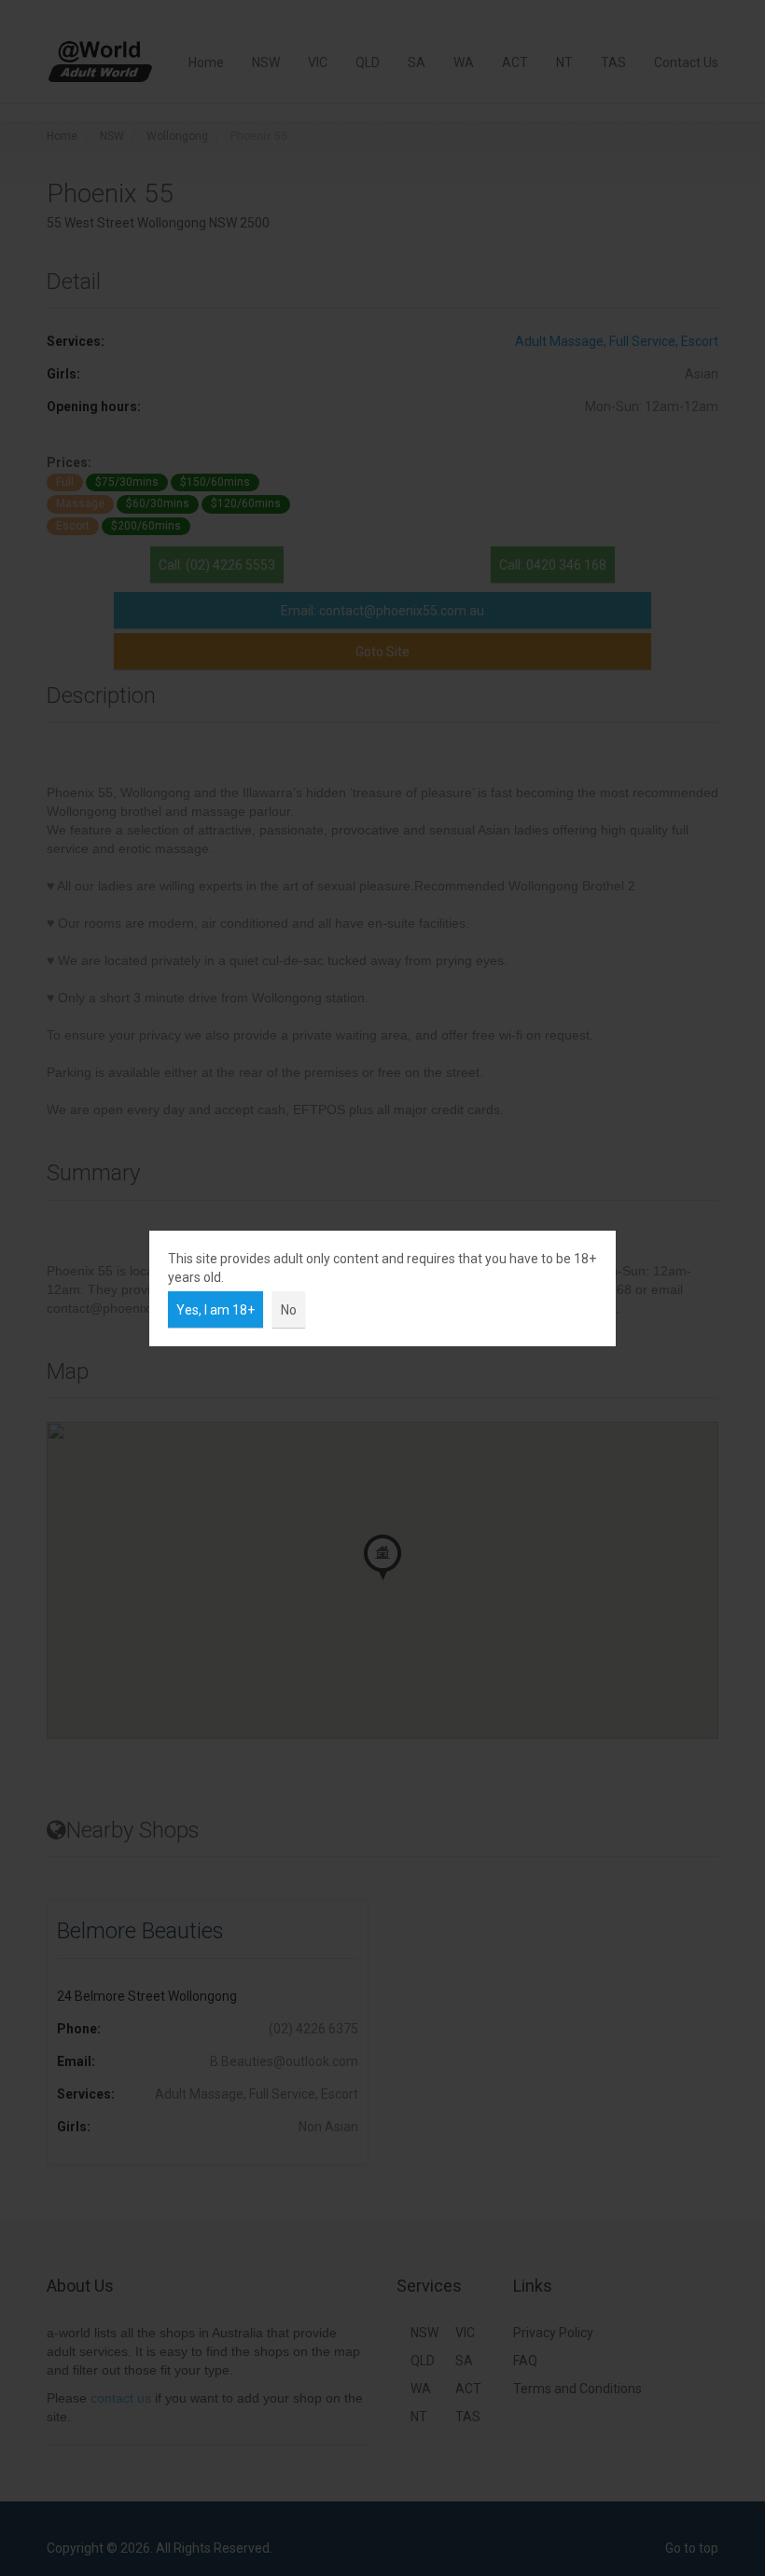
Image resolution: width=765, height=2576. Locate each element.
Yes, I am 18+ (216, 1310)
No (289, 1310)
